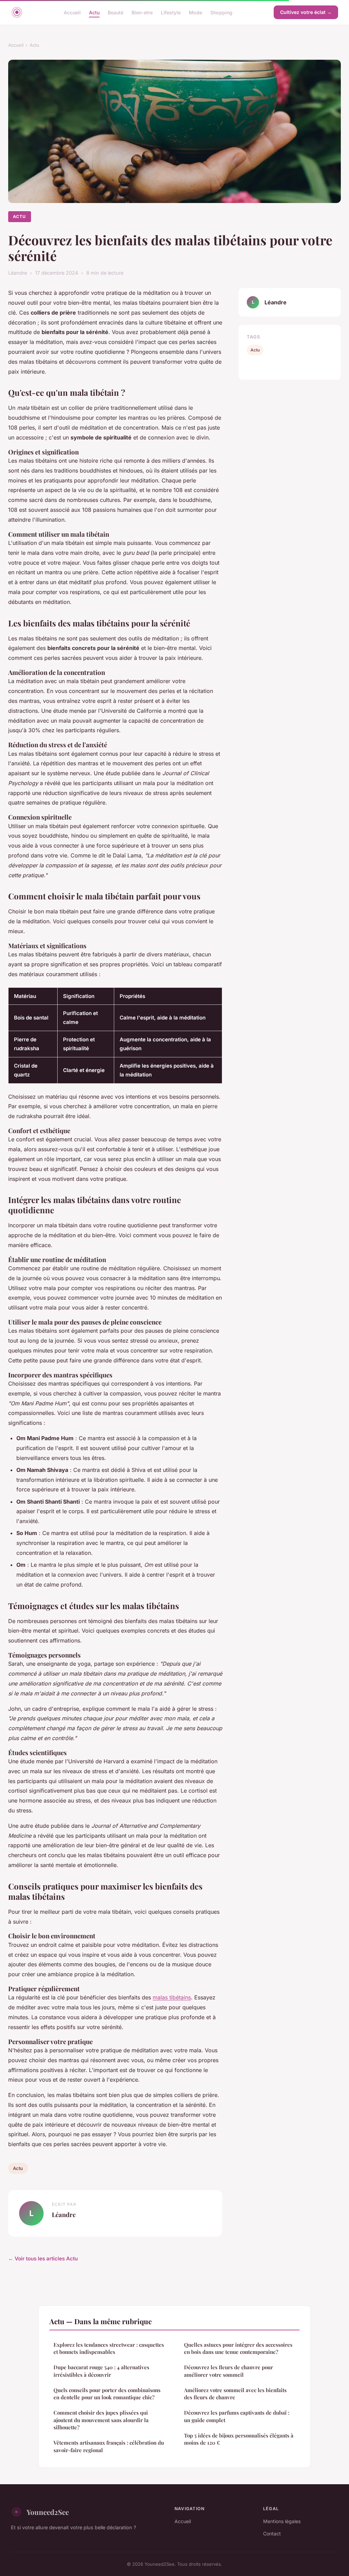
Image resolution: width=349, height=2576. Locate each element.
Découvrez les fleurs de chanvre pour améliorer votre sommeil (229, 2371)
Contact (272, 2534)
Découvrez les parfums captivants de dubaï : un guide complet (237, 2416)
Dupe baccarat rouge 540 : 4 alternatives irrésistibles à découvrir (101, 2371)
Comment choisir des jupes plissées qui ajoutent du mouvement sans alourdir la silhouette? (101, 2420)
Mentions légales (282, 2521)
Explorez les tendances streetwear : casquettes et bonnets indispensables (109, 2348)
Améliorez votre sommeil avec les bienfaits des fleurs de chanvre (235, 2394)
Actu (94, 12)
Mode (195, 12)
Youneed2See (48, 2512)
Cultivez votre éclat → (306, 12)
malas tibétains (172, 1997)
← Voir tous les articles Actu (43, 2259)
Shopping (221, 12)
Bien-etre (142, 12)
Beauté (116, 12)
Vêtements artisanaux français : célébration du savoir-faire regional (109, 2446)
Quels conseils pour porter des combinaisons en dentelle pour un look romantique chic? (107, 2394)
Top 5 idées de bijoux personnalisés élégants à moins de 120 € (239, 2439)
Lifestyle (171, 12)
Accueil (72, 12)
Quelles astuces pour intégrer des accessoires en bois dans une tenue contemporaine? (238, 2348)
